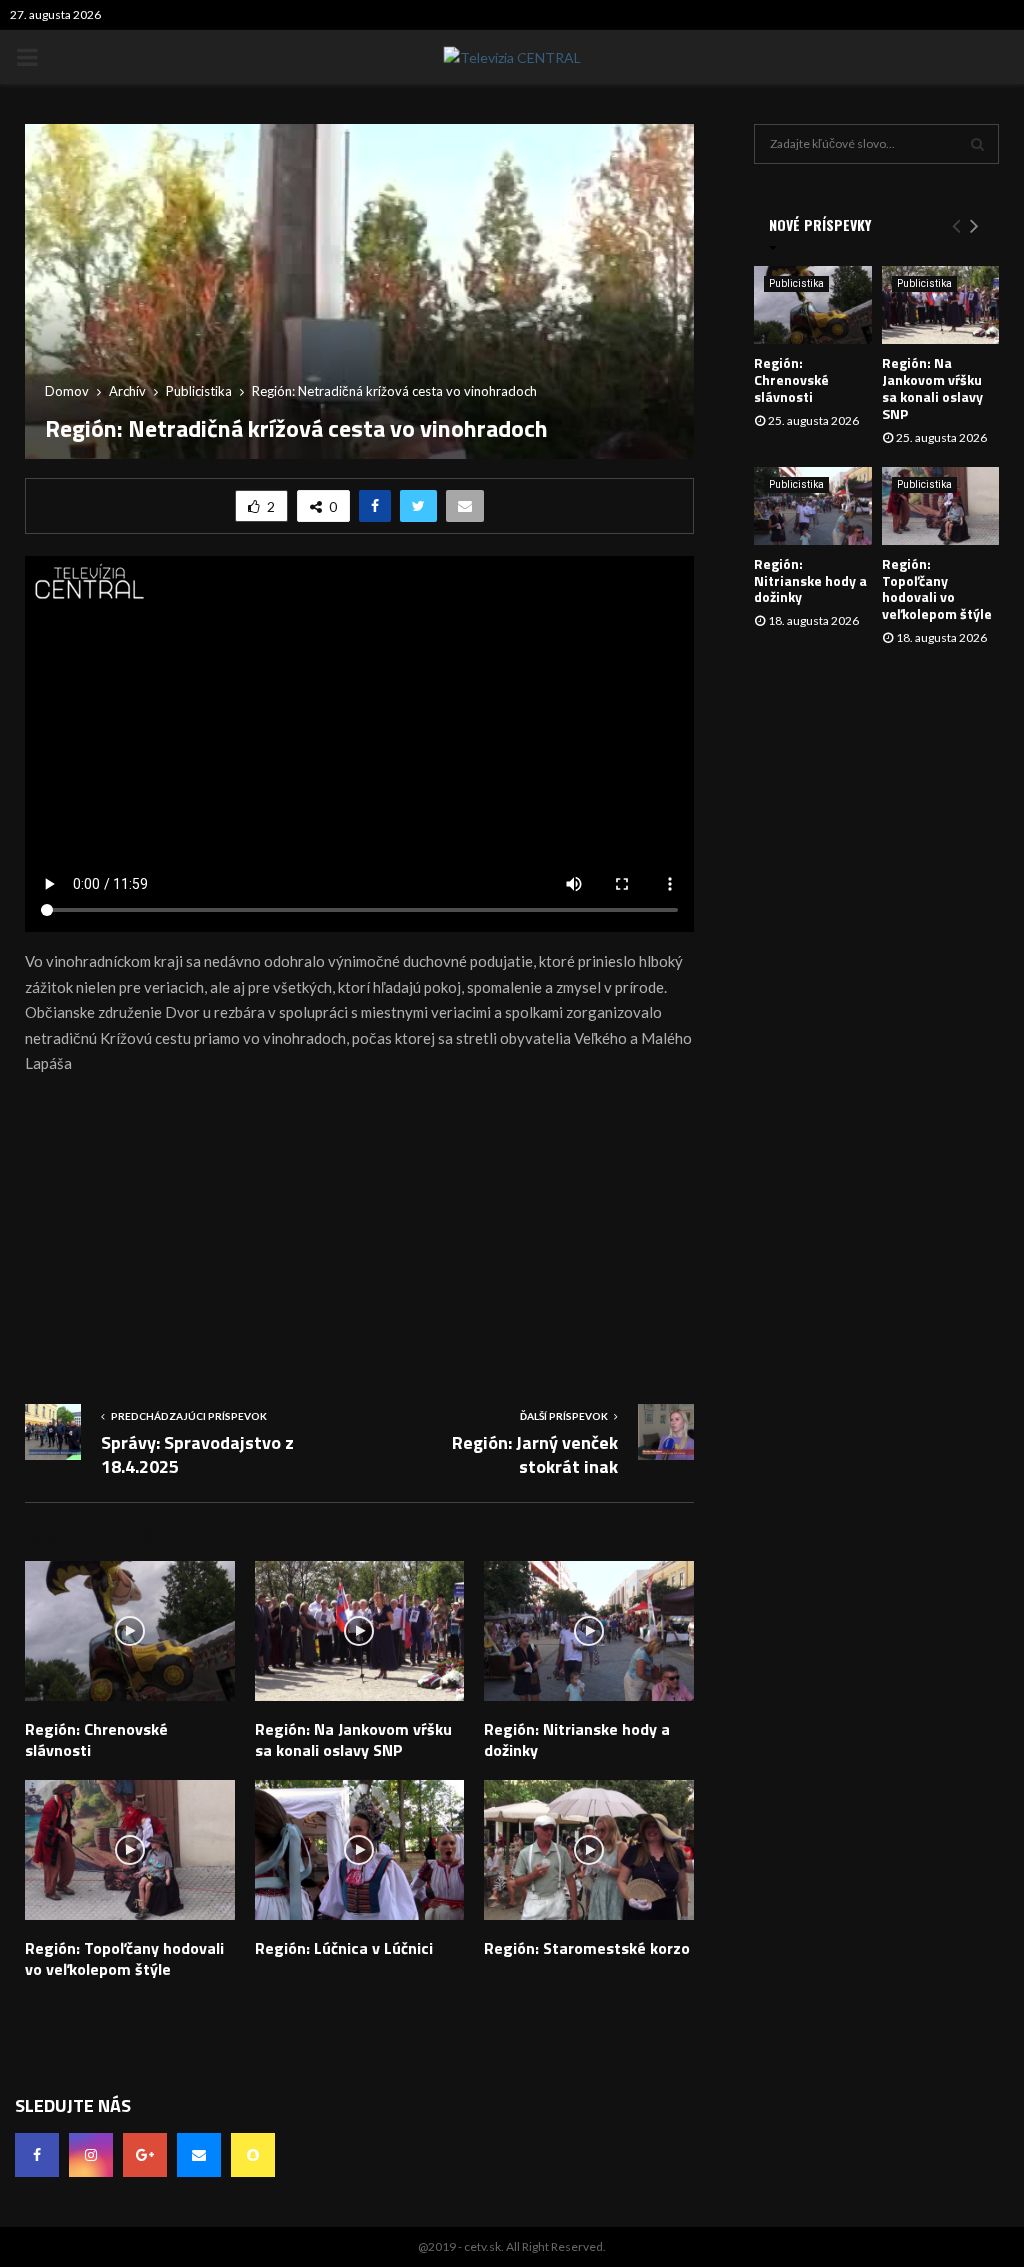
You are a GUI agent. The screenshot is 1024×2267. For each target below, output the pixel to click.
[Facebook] (37, 2155)
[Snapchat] (253, 2155)
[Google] (145, 2155)
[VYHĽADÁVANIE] (977, 144)
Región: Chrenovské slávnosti (96, 1739)
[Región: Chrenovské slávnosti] (813, 305)
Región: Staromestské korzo (587, 1948)
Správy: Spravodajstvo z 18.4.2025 (197, 1454)
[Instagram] (91, 2155)
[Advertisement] (359, 1234)
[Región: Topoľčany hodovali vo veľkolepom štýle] (941, 506)
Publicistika (796, 283)
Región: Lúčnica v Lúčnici (344, 1948)
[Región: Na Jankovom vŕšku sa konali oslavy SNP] (941, 305)
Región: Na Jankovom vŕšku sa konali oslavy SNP (353, 1739)
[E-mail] (199, 2155)
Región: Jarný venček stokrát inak (535, 1454)
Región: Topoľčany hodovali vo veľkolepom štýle (124, 1958)
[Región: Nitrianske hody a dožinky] (813, 506)
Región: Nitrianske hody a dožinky (577, 1739)
